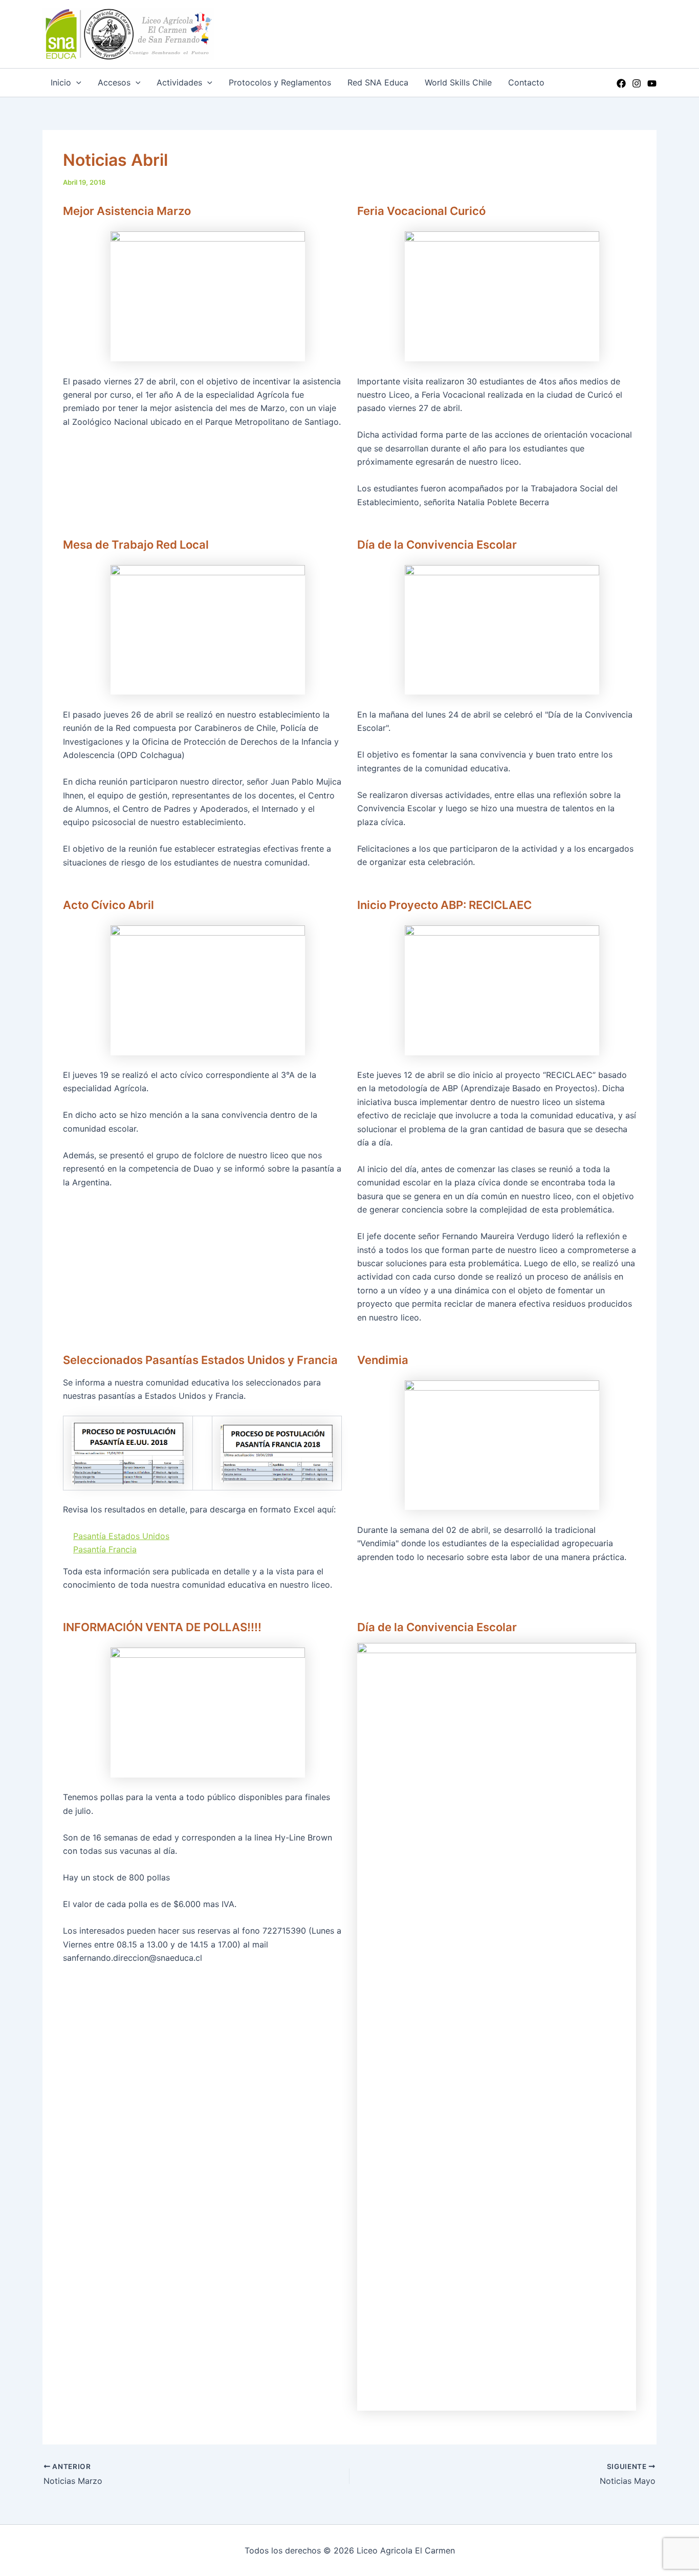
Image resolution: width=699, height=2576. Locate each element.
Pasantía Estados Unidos (121, 1536)
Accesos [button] (114, 82)
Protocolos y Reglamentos (280, 82)
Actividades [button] (179, 82)
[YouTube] (652, 83)
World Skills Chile (458, 82)
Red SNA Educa (378, 82)
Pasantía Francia (105, 1549)
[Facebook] (621, 83)
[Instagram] (637, 83)
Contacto (526, 82)
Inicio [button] (61, 82)
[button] (76, 83)
